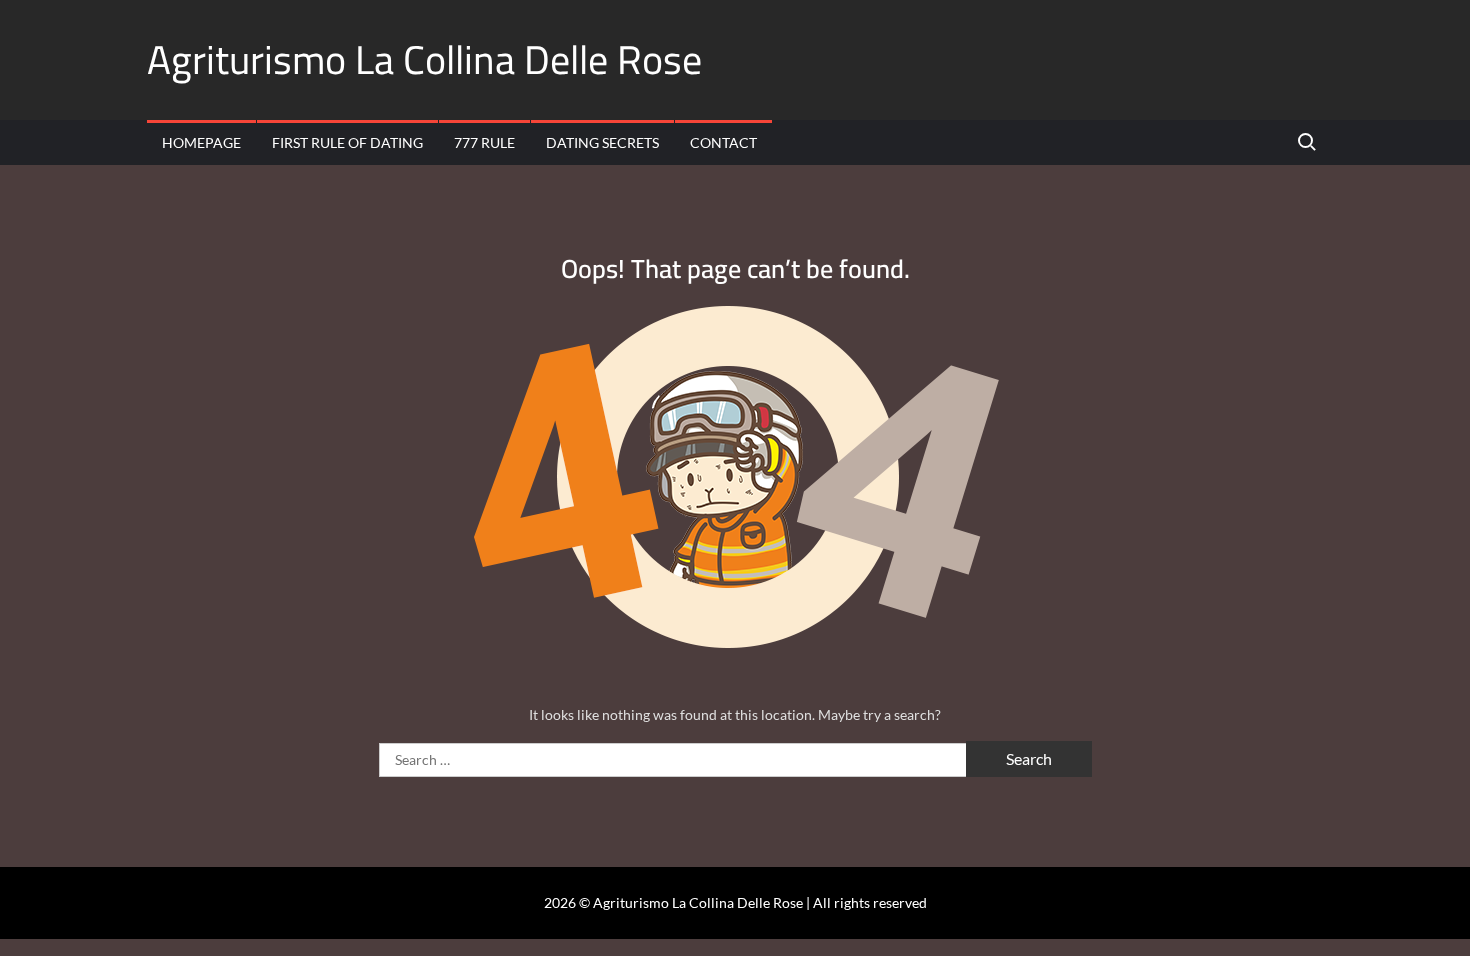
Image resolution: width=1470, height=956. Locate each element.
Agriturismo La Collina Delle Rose (424, 59)
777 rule (484, 142)
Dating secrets (602, 142)
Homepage (201, 142)
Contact (723, 142)
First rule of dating (347, 142)
